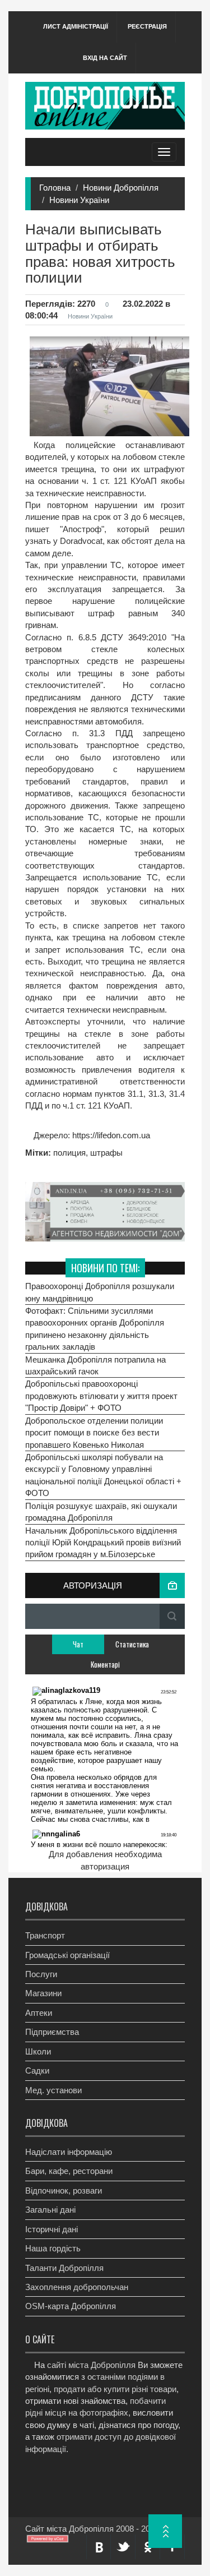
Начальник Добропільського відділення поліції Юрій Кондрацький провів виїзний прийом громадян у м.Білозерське (103, 1543)
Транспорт (45, 1935)
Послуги (41, 1974)
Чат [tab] (78, 1644)
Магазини (43, 1993)
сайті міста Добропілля (91, 2365)
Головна (55, 188)
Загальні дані (50, 2210)
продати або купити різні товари (115, 2389)
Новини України (79, 200)
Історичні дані (52, 2229)
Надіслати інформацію (69, 2152)
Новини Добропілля (121, 188)
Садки (37, 2071)
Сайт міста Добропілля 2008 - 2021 (92, 2529)
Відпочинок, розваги (64, 2190)
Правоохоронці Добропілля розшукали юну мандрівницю (100, 1292)
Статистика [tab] (132, 1644)
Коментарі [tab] (105, 1664)
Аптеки (39, 2013)
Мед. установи (53, 2090)
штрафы (106, 1153)
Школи (38, 2051)
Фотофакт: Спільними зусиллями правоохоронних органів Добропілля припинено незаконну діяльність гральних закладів (95, 1329)
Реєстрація (147, 26)
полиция (69, 1153)
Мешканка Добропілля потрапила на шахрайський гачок (95, 1365)
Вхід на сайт (105, 58)
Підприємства (52, 2032)
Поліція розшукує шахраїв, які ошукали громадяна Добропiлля (101, 1512)
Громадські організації (67, 1955)
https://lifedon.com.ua (110, 1135)
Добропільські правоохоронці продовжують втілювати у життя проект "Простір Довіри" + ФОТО (101, 1396)
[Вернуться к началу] (165, 2531)
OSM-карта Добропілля (71, 2306)
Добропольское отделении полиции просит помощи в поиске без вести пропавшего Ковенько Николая (94, 1433)
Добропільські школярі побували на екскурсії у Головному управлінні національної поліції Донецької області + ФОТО (103, 1475)
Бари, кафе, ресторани (69, 2171)
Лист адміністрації (76, 26)
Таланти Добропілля (64, 2268)
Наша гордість (53, 2248)
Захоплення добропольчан (77, 2287)
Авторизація (93, 1585)
